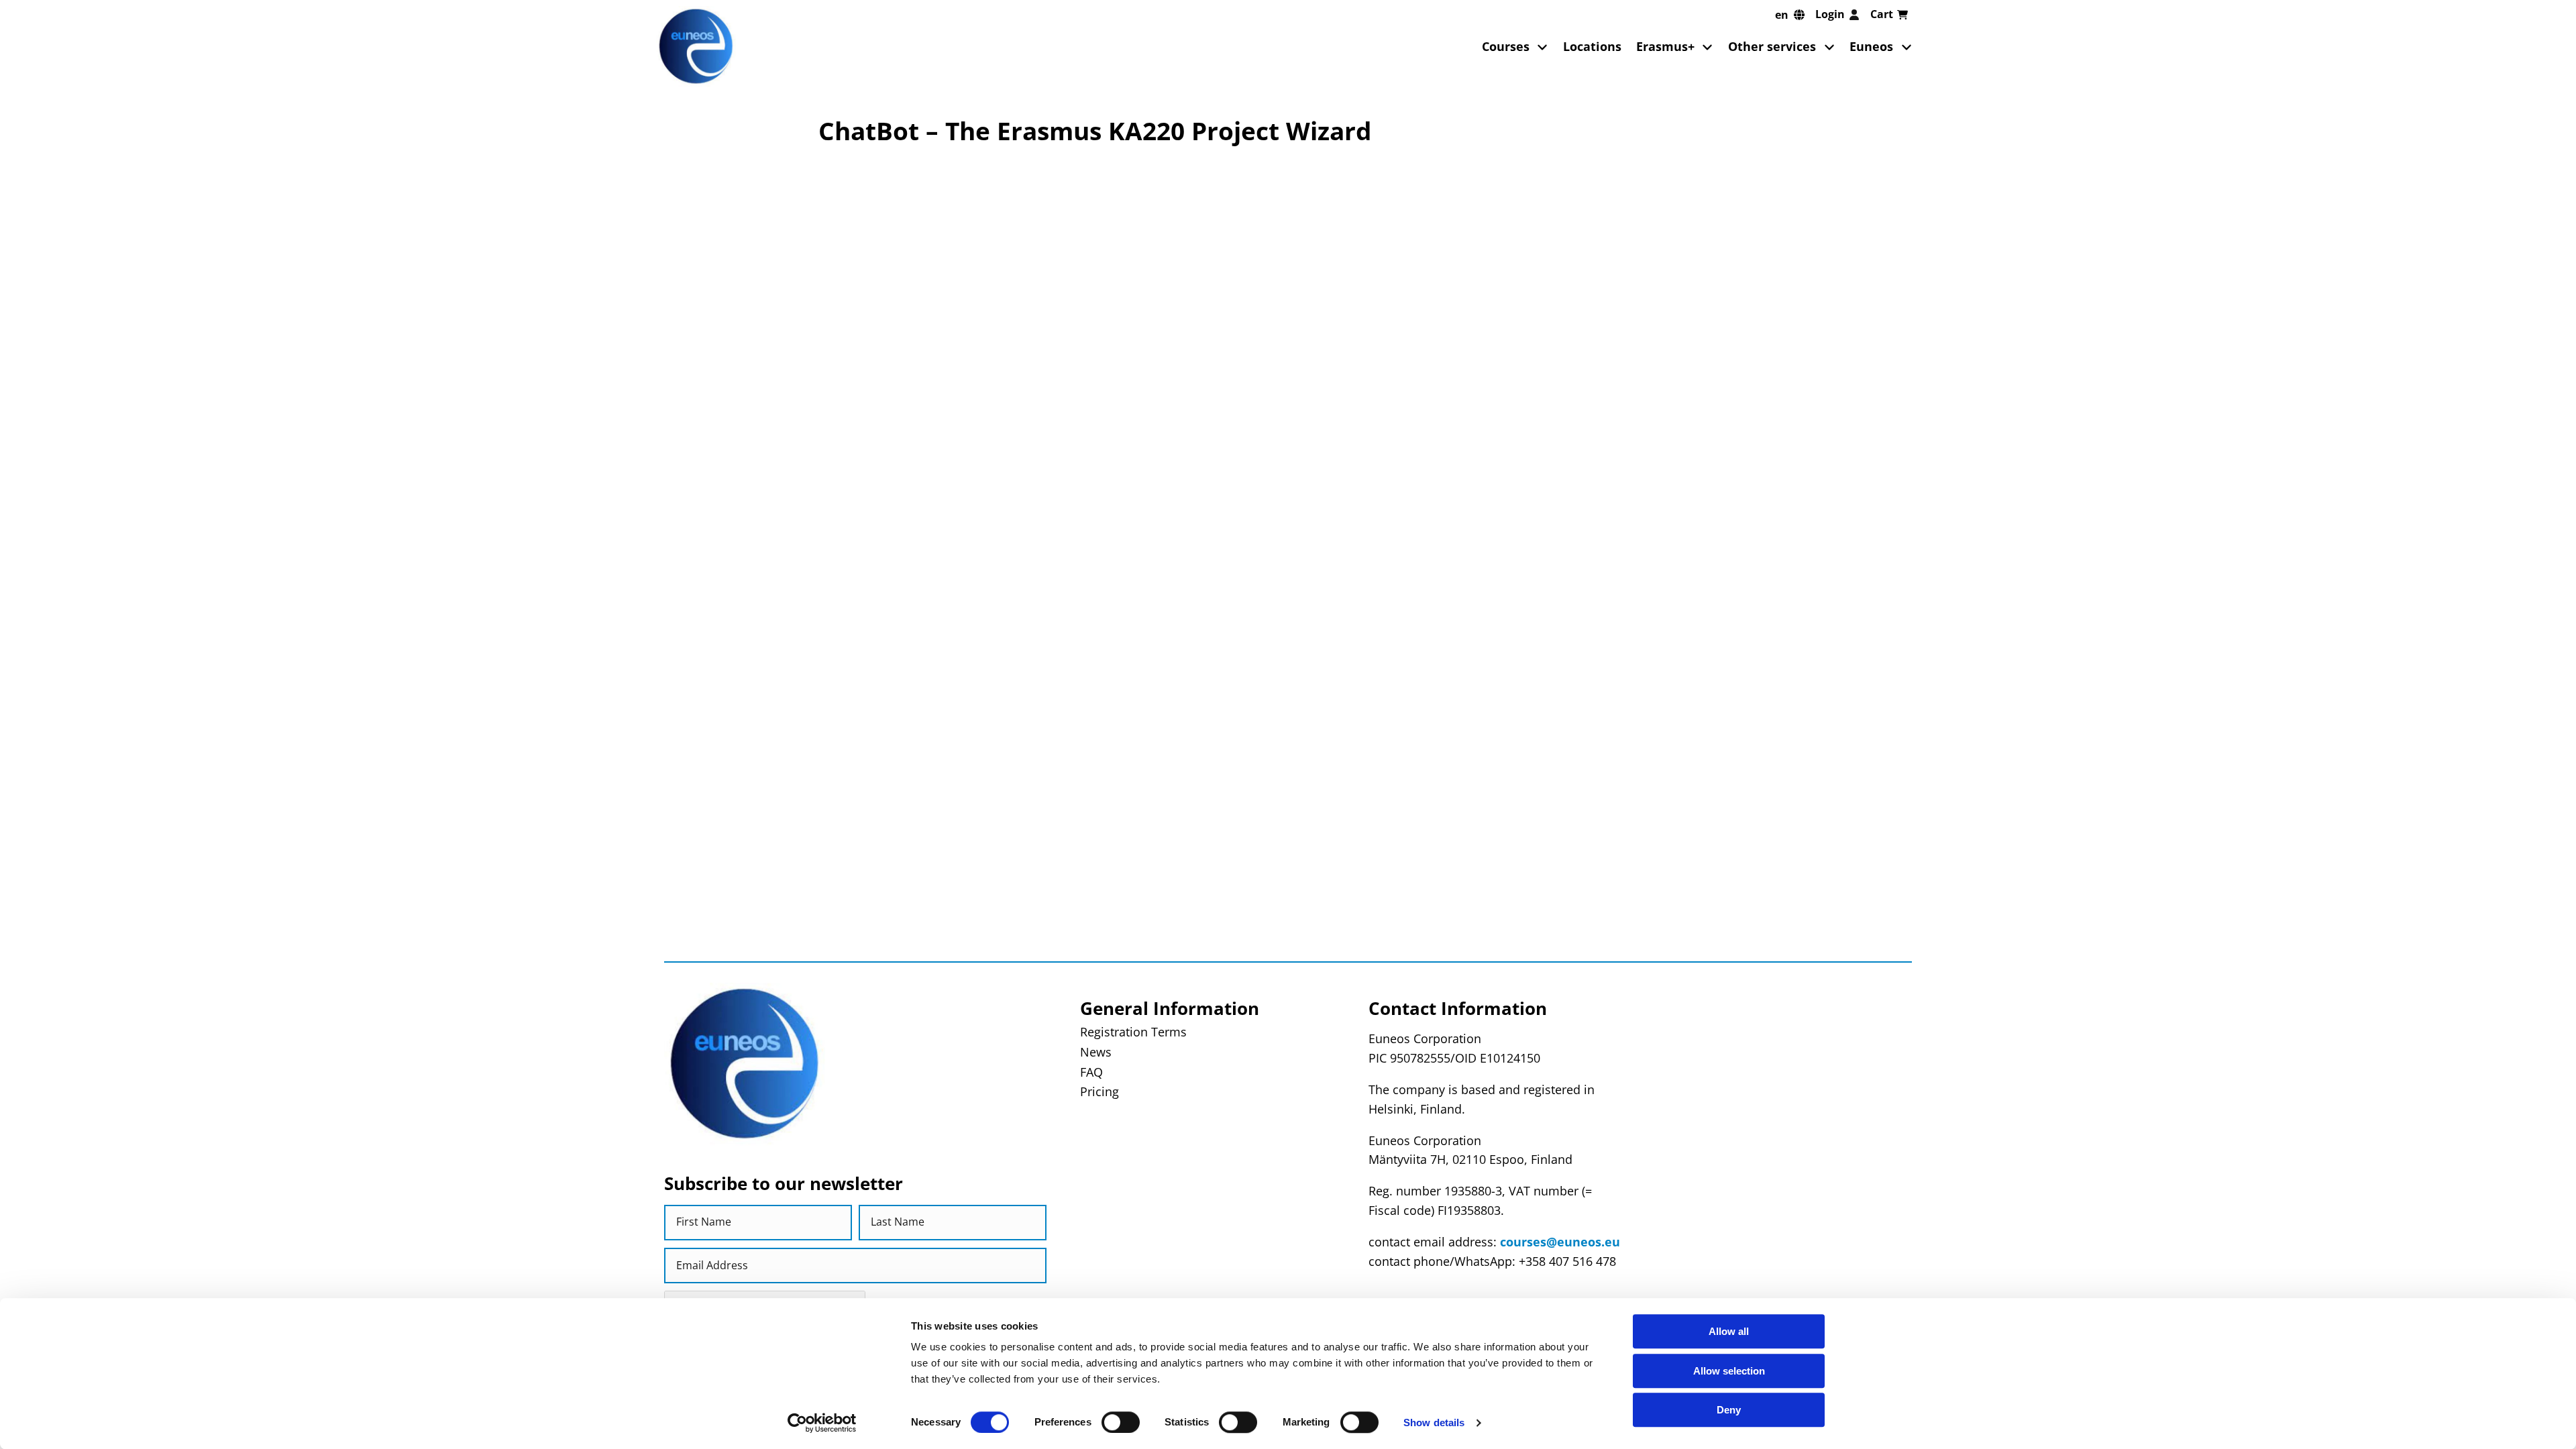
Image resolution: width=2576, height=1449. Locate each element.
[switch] (1121, 1422)
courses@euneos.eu (1560, 1242)
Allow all (1729, 1331)
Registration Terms (1133, 1032)
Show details (1434, 1423)
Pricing (1099, 1091)
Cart (1882, 14)
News (1096, 1052)
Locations (1592, 46)
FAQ (1091, 1072)
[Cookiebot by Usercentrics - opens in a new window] (822, 1423)
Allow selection (1729, 1371)
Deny (1729, 1410)
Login (1830, 14)
